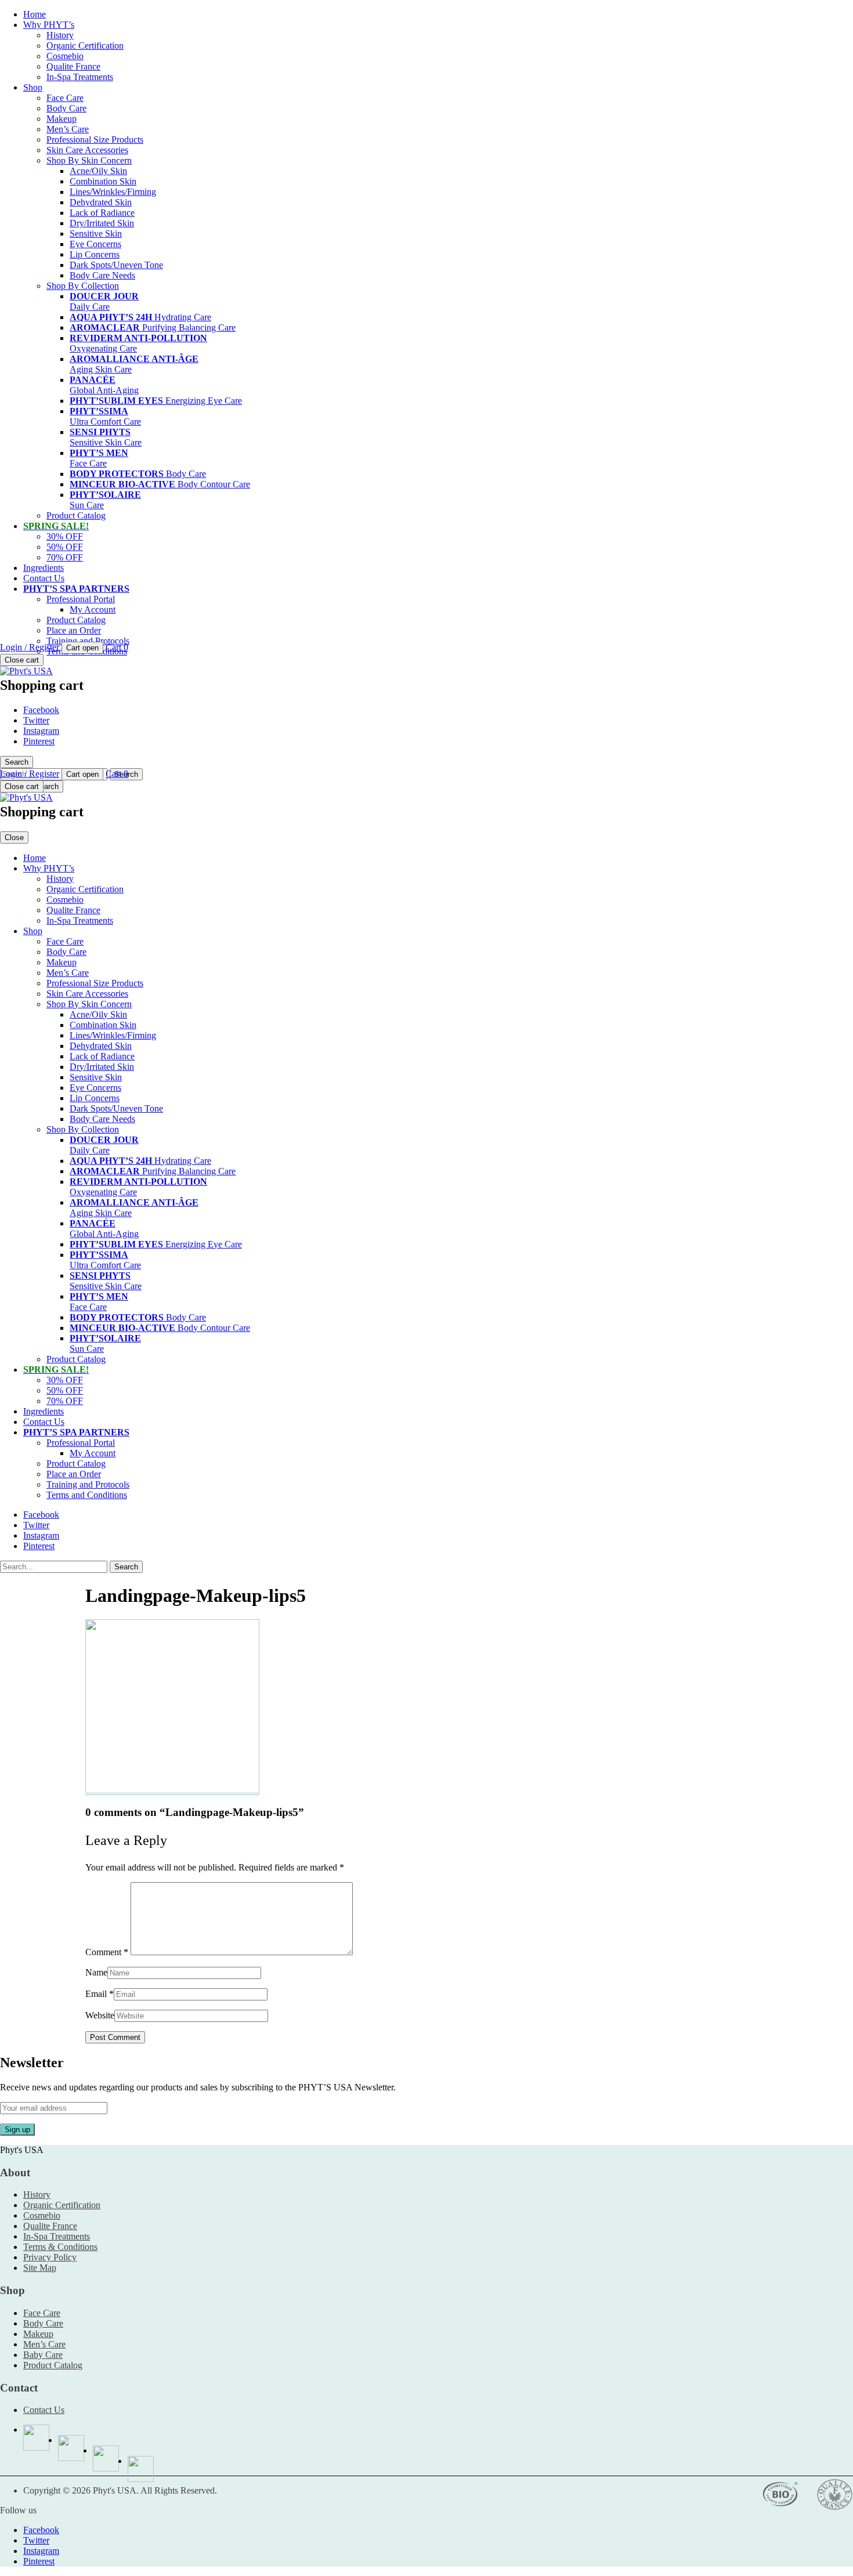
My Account (93, 609)
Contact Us (44, 578)
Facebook (41, 710)
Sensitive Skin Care (106, 437)
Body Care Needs (102, 275)
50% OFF (65, 547)
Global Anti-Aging (104, 385)
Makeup (62, 119)
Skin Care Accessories (87, 150)
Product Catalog (76, 515)
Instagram (41, 731)
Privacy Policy (50, 2257)
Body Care (66, 108)
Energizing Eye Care (156, 401)
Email (96, 1994)
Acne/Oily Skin (98, 171)
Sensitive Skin (96, 234)
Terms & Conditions (60, 2247)
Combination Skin (103, 181)
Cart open (82, 648)
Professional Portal (81, 599)
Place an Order (74, 630)
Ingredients (44, 568)
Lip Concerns (95, 254)
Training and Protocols (88, 641)
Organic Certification (85, 46)
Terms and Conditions (87, 1495)
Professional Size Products (95, 140)
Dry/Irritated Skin (102, 223)
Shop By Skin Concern (89, 160)
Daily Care (104, 301)
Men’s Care (68, 129)
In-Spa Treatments (80, 77)
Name (96, 1972)
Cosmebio (65, 56)
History (60, 35)
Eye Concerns (95, 244)
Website (100, 2015)
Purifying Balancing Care (153, 328)
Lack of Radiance (102, 213)
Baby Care (43, 2355)
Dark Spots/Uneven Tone (116, 265)
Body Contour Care (160, 484)
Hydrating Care (140, 317)
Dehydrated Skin (101, 202)
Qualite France (73, 66)
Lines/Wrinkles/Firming (113, 192)
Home (35, 14)
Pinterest (39, 741)
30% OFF (65, 536)
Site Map (40, 2268)
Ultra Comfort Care (105, 416)
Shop (33, 87)
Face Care (65, 98)
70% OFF (65, 557)
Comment (107, 1952)
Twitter (36, 720)
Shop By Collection (83, 286)
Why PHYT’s (49, 25)
